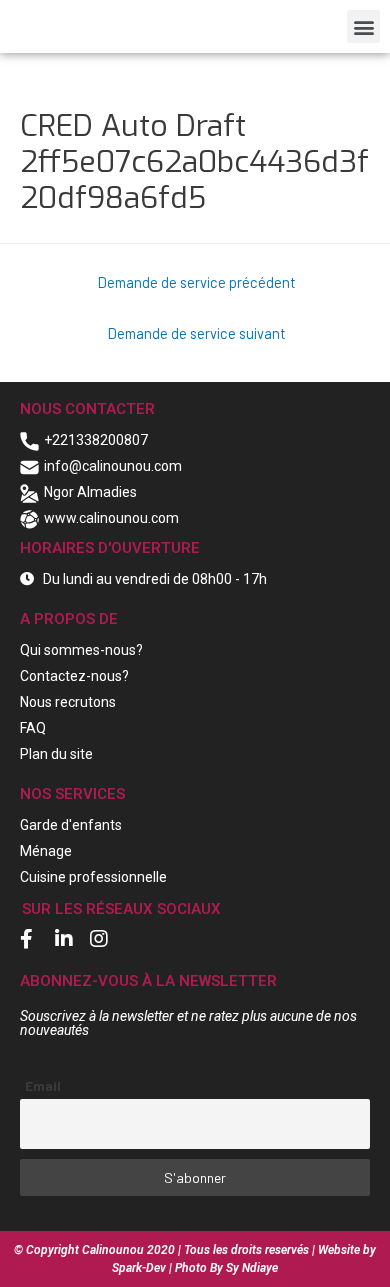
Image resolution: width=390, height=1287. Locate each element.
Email (43, 1085)
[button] (363, 26)
